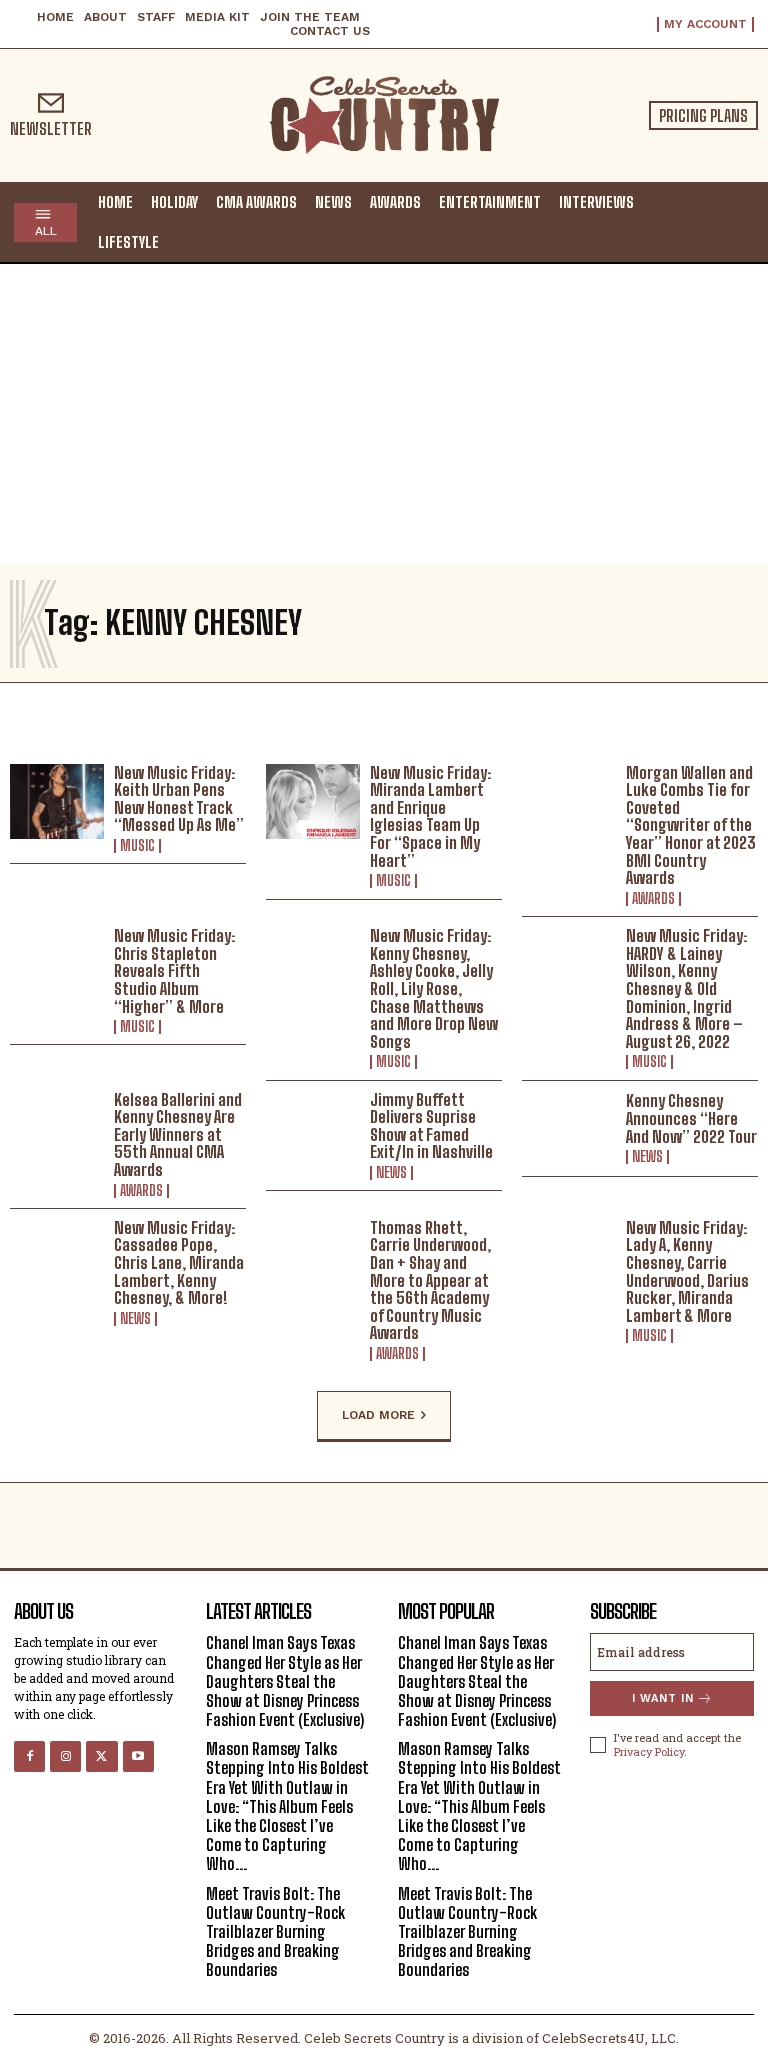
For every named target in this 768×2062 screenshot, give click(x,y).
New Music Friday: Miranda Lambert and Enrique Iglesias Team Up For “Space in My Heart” (430, 816)
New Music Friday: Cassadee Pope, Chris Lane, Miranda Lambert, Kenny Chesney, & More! (179, 1262)
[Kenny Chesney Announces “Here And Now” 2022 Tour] (569, 1129)
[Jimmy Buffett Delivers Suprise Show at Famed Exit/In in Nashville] (313, 1129)
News (391, 1173)
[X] (101, 1756)
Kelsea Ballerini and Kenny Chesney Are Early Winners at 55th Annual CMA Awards (178, 1134)
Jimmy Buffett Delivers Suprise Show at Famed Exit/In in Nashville (431, 1126)
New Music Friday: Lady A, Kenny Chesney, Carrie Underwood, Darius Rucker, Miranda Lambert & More (687, 1271)
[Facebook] (29, 1756)
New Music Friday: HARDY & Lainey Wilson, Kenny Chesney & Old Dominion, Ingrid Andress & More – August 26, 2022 (686, 988)
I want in (663, 1698)
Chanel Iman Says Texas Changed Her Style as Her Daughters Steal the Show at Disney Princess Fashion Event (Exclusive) (285, 1681)
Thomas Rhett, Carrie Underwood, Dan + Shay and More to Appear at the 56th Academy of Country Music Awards (430, 1280)
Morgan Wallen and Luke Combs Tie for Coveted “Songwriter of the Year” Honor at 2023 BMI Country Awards (691, 825)
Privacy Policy (649, 1751)
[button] (734, 221)
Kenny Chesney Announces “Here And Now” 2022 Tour (691, 1118)
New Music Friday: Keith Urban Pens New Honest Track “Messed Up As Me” (179, 799)
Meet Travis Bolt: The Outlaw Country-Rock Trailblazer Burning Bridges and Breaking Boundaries (275, 1932)
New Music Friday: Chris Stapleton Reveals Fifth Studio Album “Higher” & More (174, 970)
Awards (653, 899)
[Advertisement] (384, 414)
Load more (378, 1415)
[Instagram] (65, 1756)
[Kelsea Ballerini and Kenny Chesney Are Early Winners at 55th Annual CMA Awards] (57, 1129)
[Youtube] (138, 1756)
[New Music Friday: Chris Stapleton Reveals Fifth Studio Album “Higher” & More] (57, 965)
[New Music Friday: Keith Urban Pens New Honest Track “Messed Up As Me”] (57, 802)
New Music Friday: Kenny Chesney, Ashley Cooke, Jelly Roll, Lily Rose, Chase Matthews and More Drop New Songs (434, 988)
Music (137, 846)
